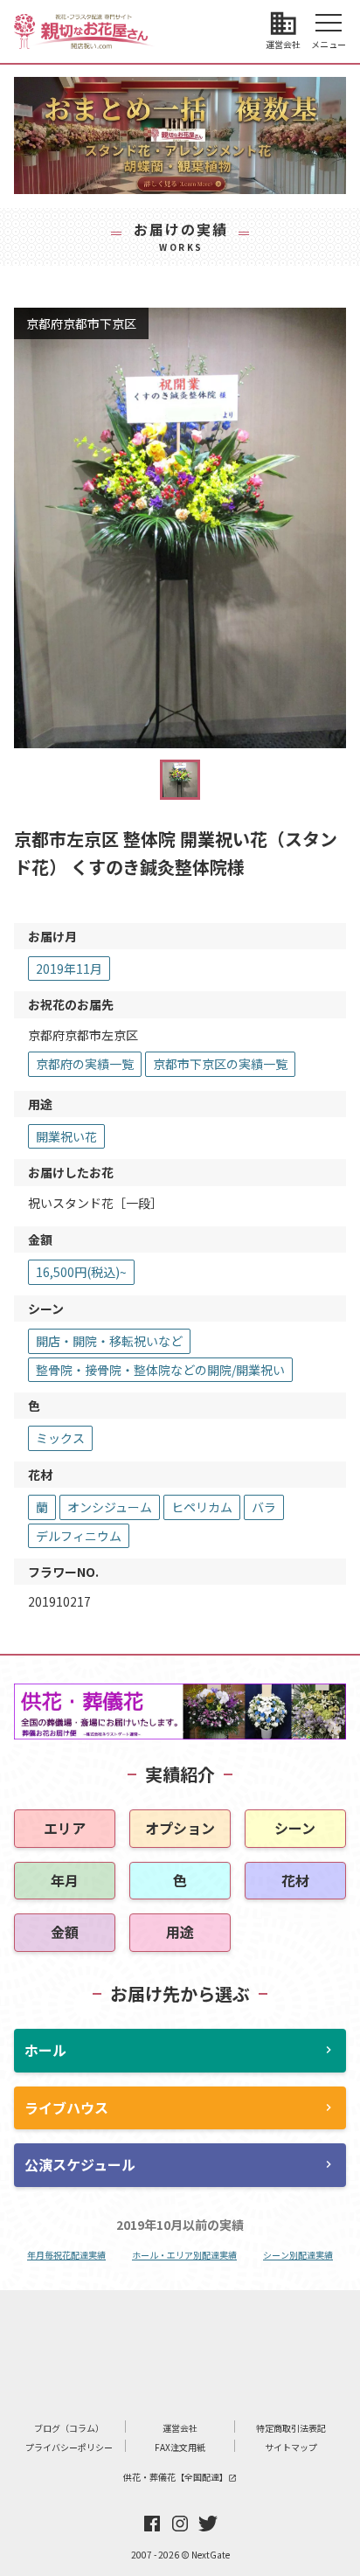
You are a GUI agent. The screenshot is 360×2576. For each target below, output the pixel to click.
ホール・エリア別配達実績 (184, 2255)
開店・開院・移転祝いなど (109, 1341)
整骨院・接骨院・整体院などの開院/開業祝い (160, 1370)
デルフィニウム (79, 1536)
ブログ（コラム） (69, 2428)
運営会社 (180, 2428)
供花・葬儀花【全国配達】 (180, 2477)
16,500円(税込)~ (81, 1272)
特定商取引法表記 (291, 2428)
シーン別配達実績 (298, 2255)
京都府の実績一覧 (85, 1064)
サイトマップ (291, 2447)
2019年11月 (69, 969)
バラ (264, 1507)
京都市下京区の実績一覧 (220, 1064)
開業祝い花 (66, 1136)
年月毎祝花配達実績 (66, 2255)
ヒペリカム (202, 1507)
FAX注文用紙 (180, 2447)
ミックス (60, 1438)
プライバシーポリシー (69, 2447)
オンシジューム (110, 1507)
